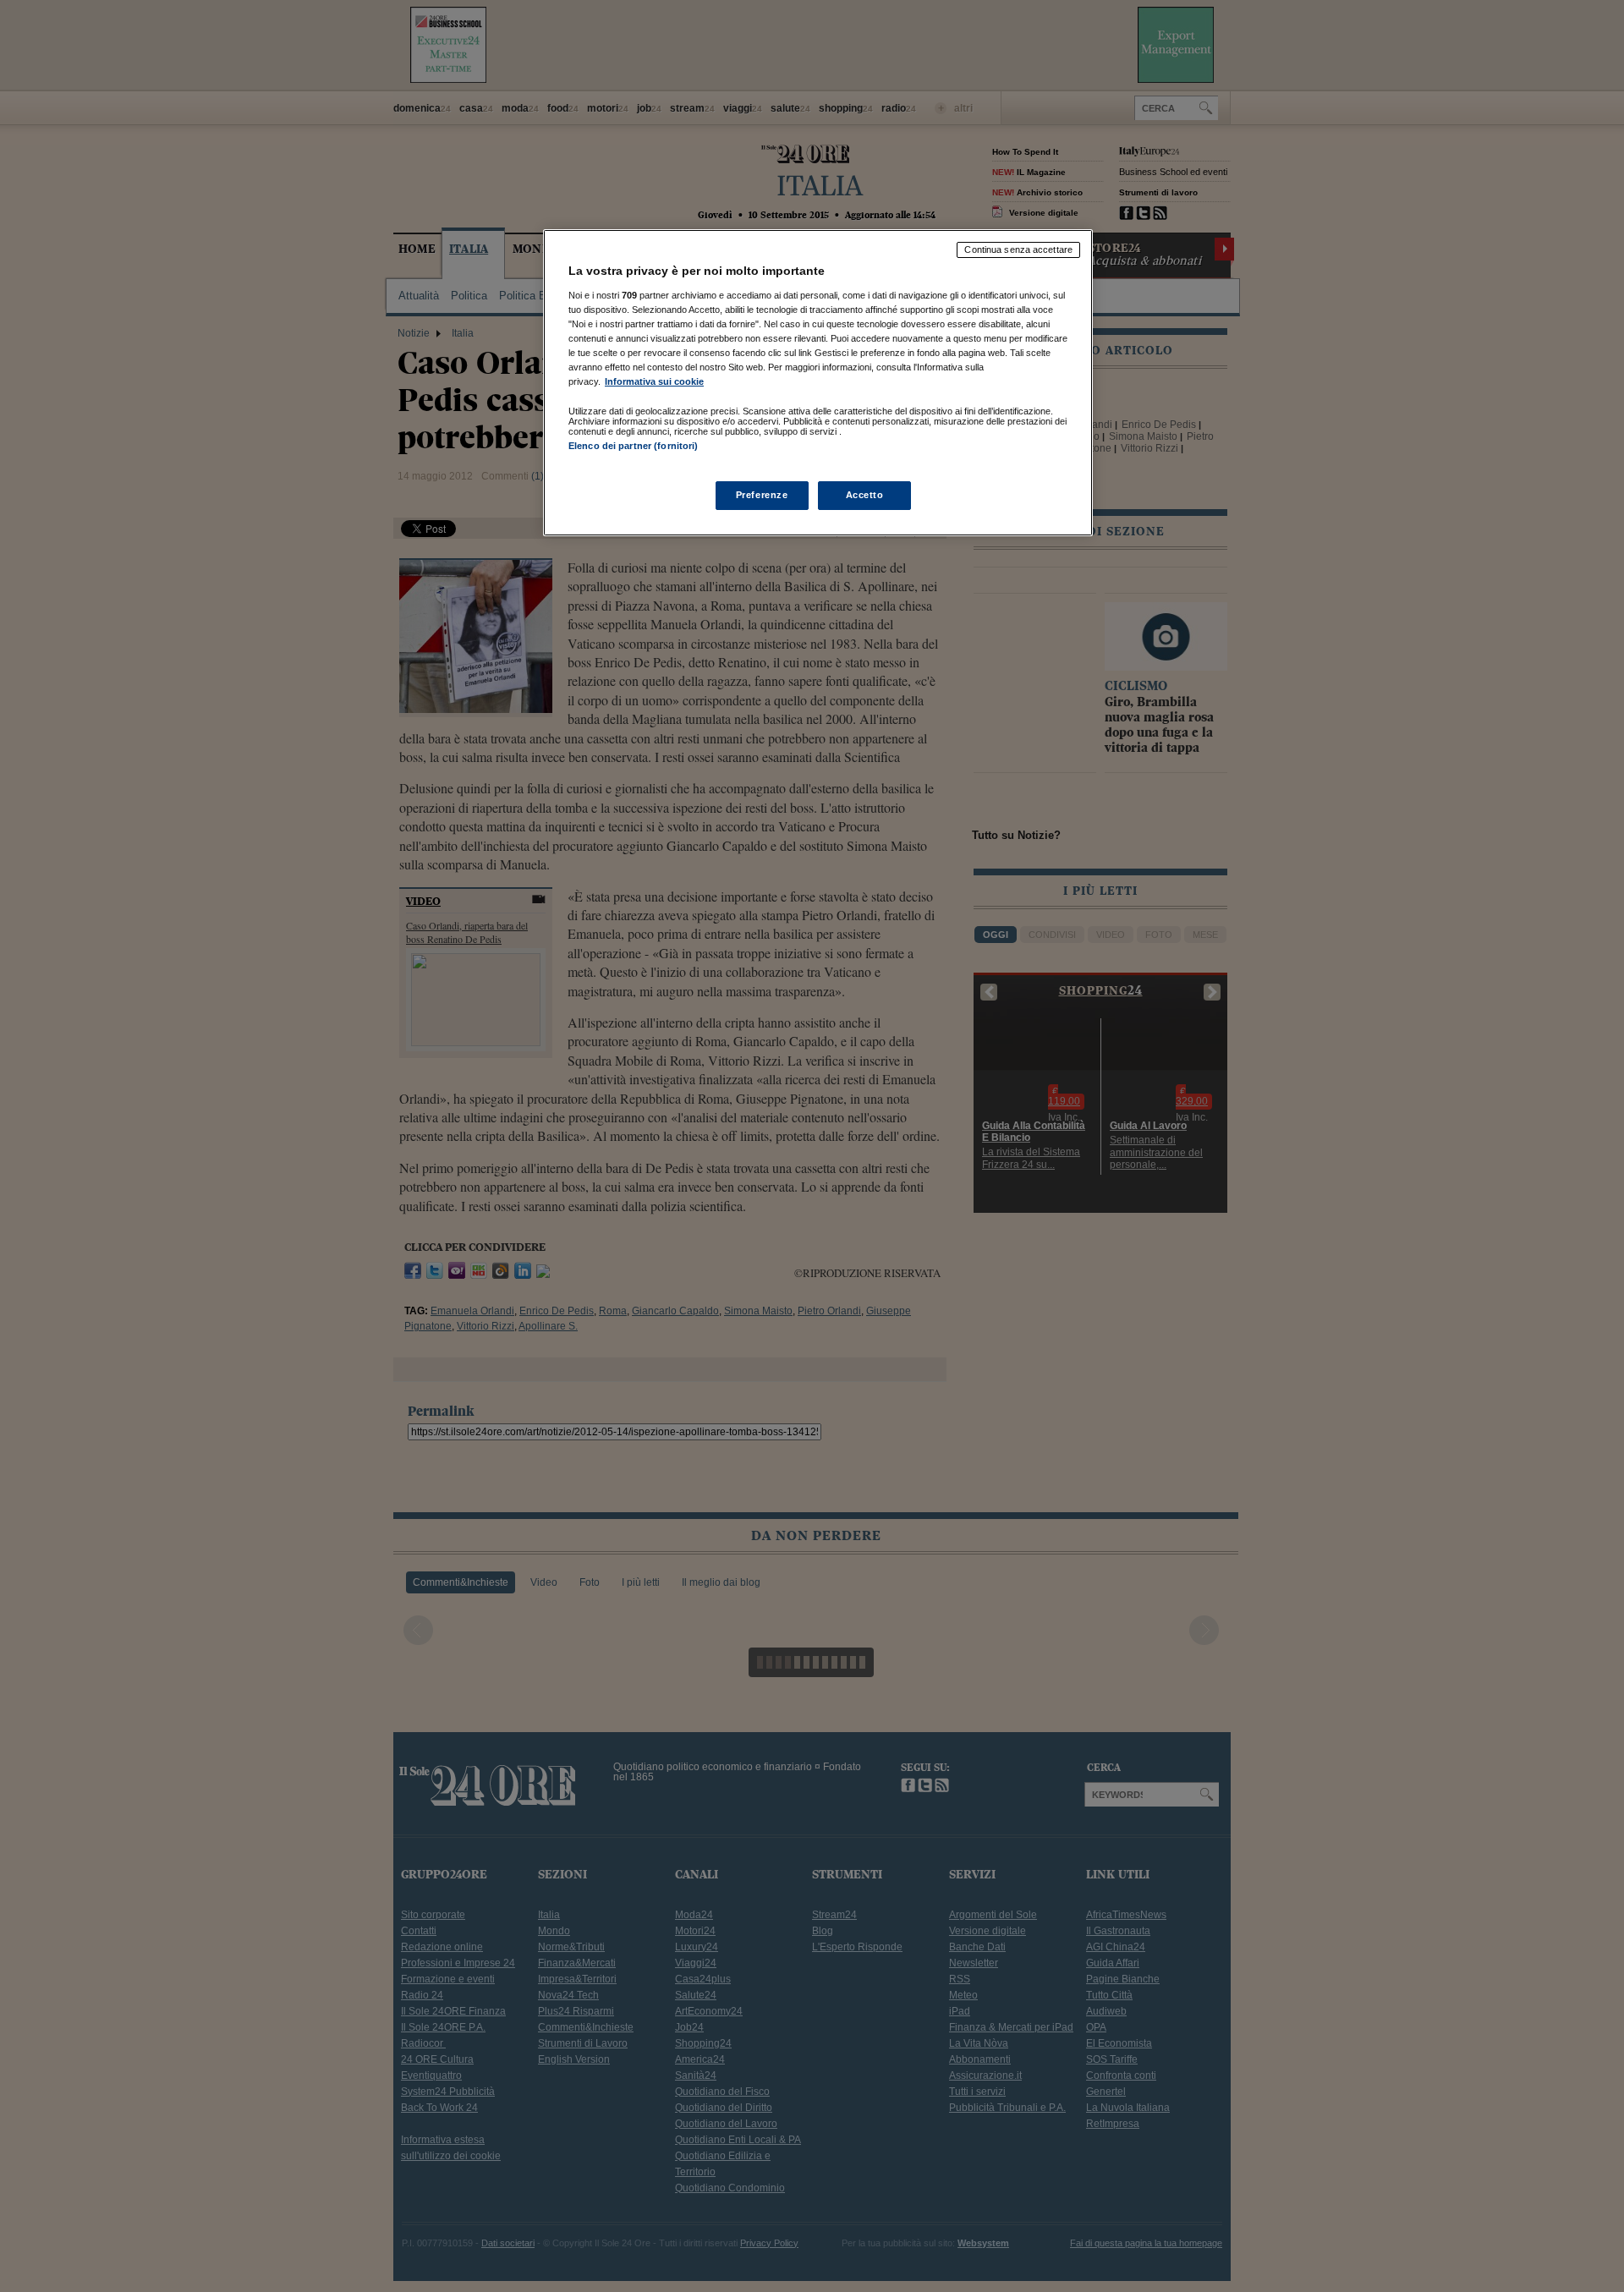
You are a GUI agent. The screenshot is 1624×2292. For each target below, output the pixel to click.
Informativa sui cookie (654, 381)
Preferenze (762, 495)
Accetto (865, 495)
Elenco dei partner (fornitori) (633, 446)
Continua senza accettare (1018, 249)
